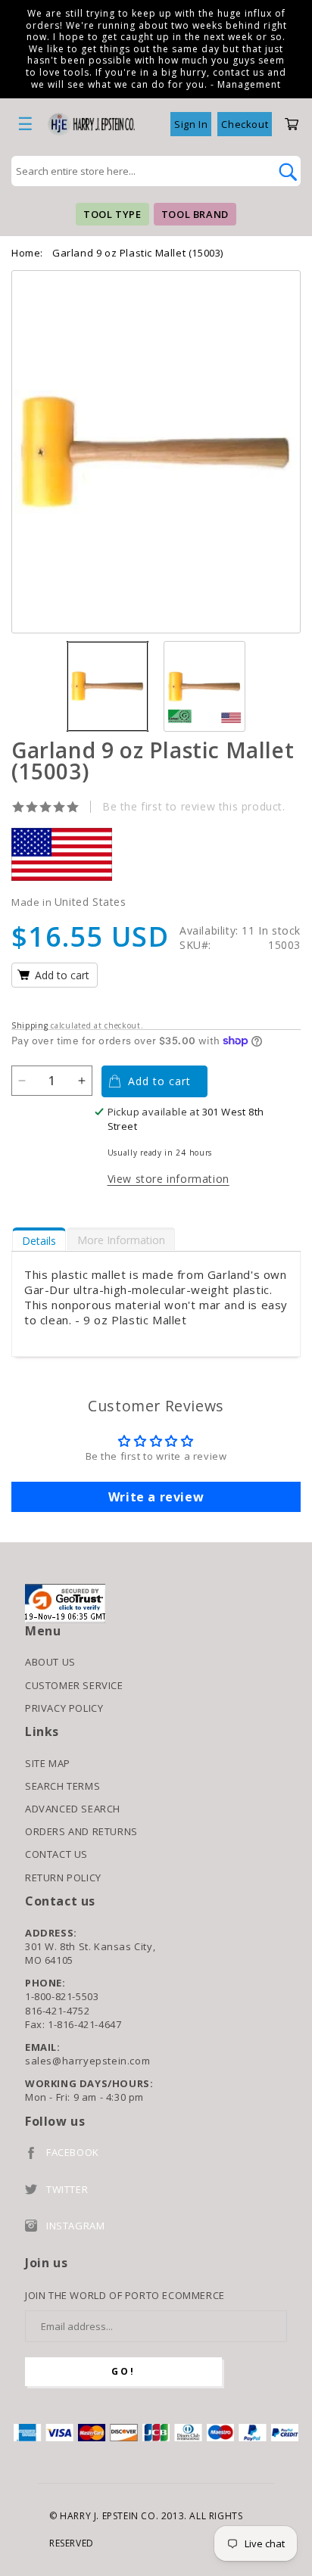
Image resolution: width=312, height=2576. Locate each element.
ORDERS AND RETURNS (81, 1831)
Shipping (30, 1025)
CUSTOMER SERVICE (74, 1685)
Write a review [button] (156, 1497)
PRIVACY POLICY (64, 1708)
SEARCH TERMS (62, 1786)
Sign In (191, 124)
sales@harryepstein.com (87, 2061)
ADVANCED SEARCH (73, 1809)
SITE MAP (48, 1763)
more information (121, 1240)
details (39, 1241)
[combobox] (139, 171)
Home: (27, 253)
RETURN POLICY (63, 1878)
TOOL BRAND (195, 214)
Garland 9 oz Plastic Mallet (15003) (138, 253)
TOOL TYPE (112, 214)
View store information (168, 1179)
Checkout (245, 124)
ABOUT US (50, 1662)
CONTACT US (56, 1854)
